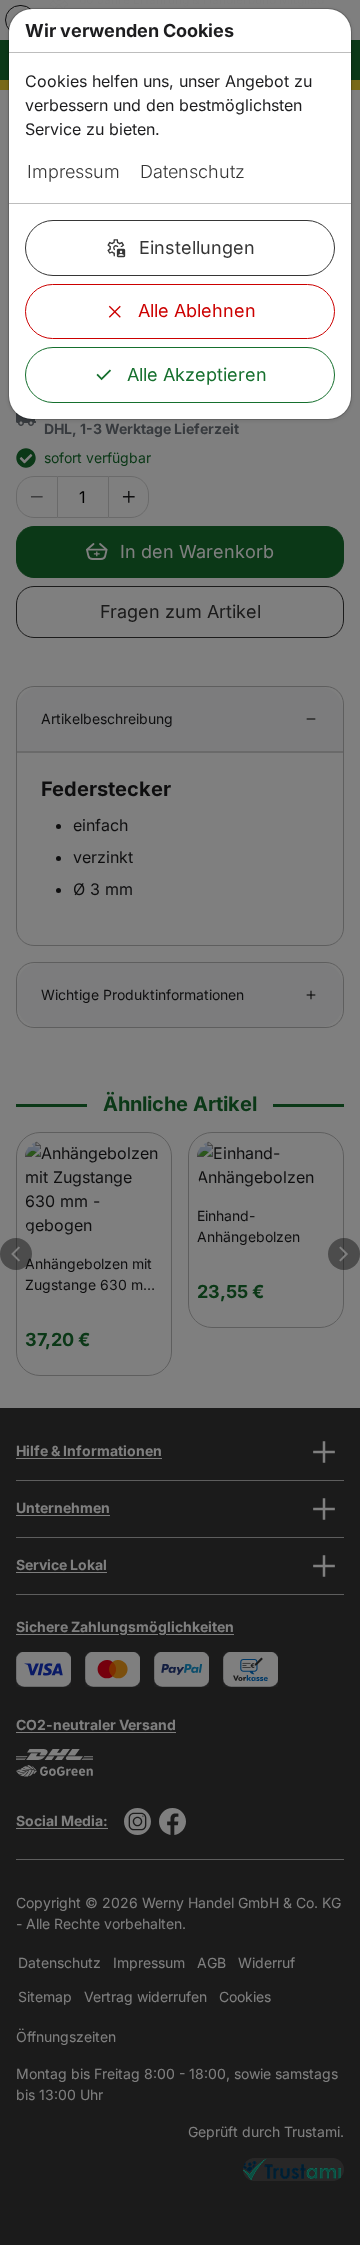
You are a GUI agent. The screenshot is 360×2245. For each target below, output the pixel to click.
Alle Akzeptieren (197, 374)
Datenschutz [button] (192, 171)
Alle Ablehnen (197, 310)
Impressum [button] (73, 171)
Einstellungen (197, 247)
